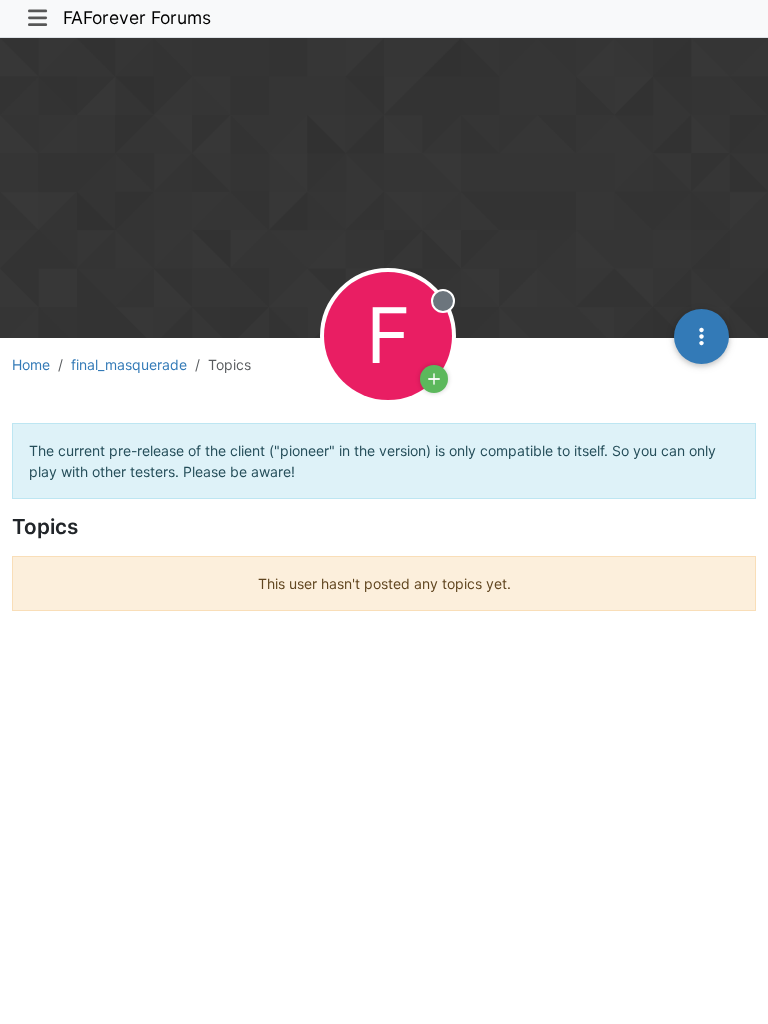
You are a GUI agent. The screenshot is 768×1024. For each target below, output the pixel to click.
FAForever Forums (137, 17)
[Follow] (434, 379)
